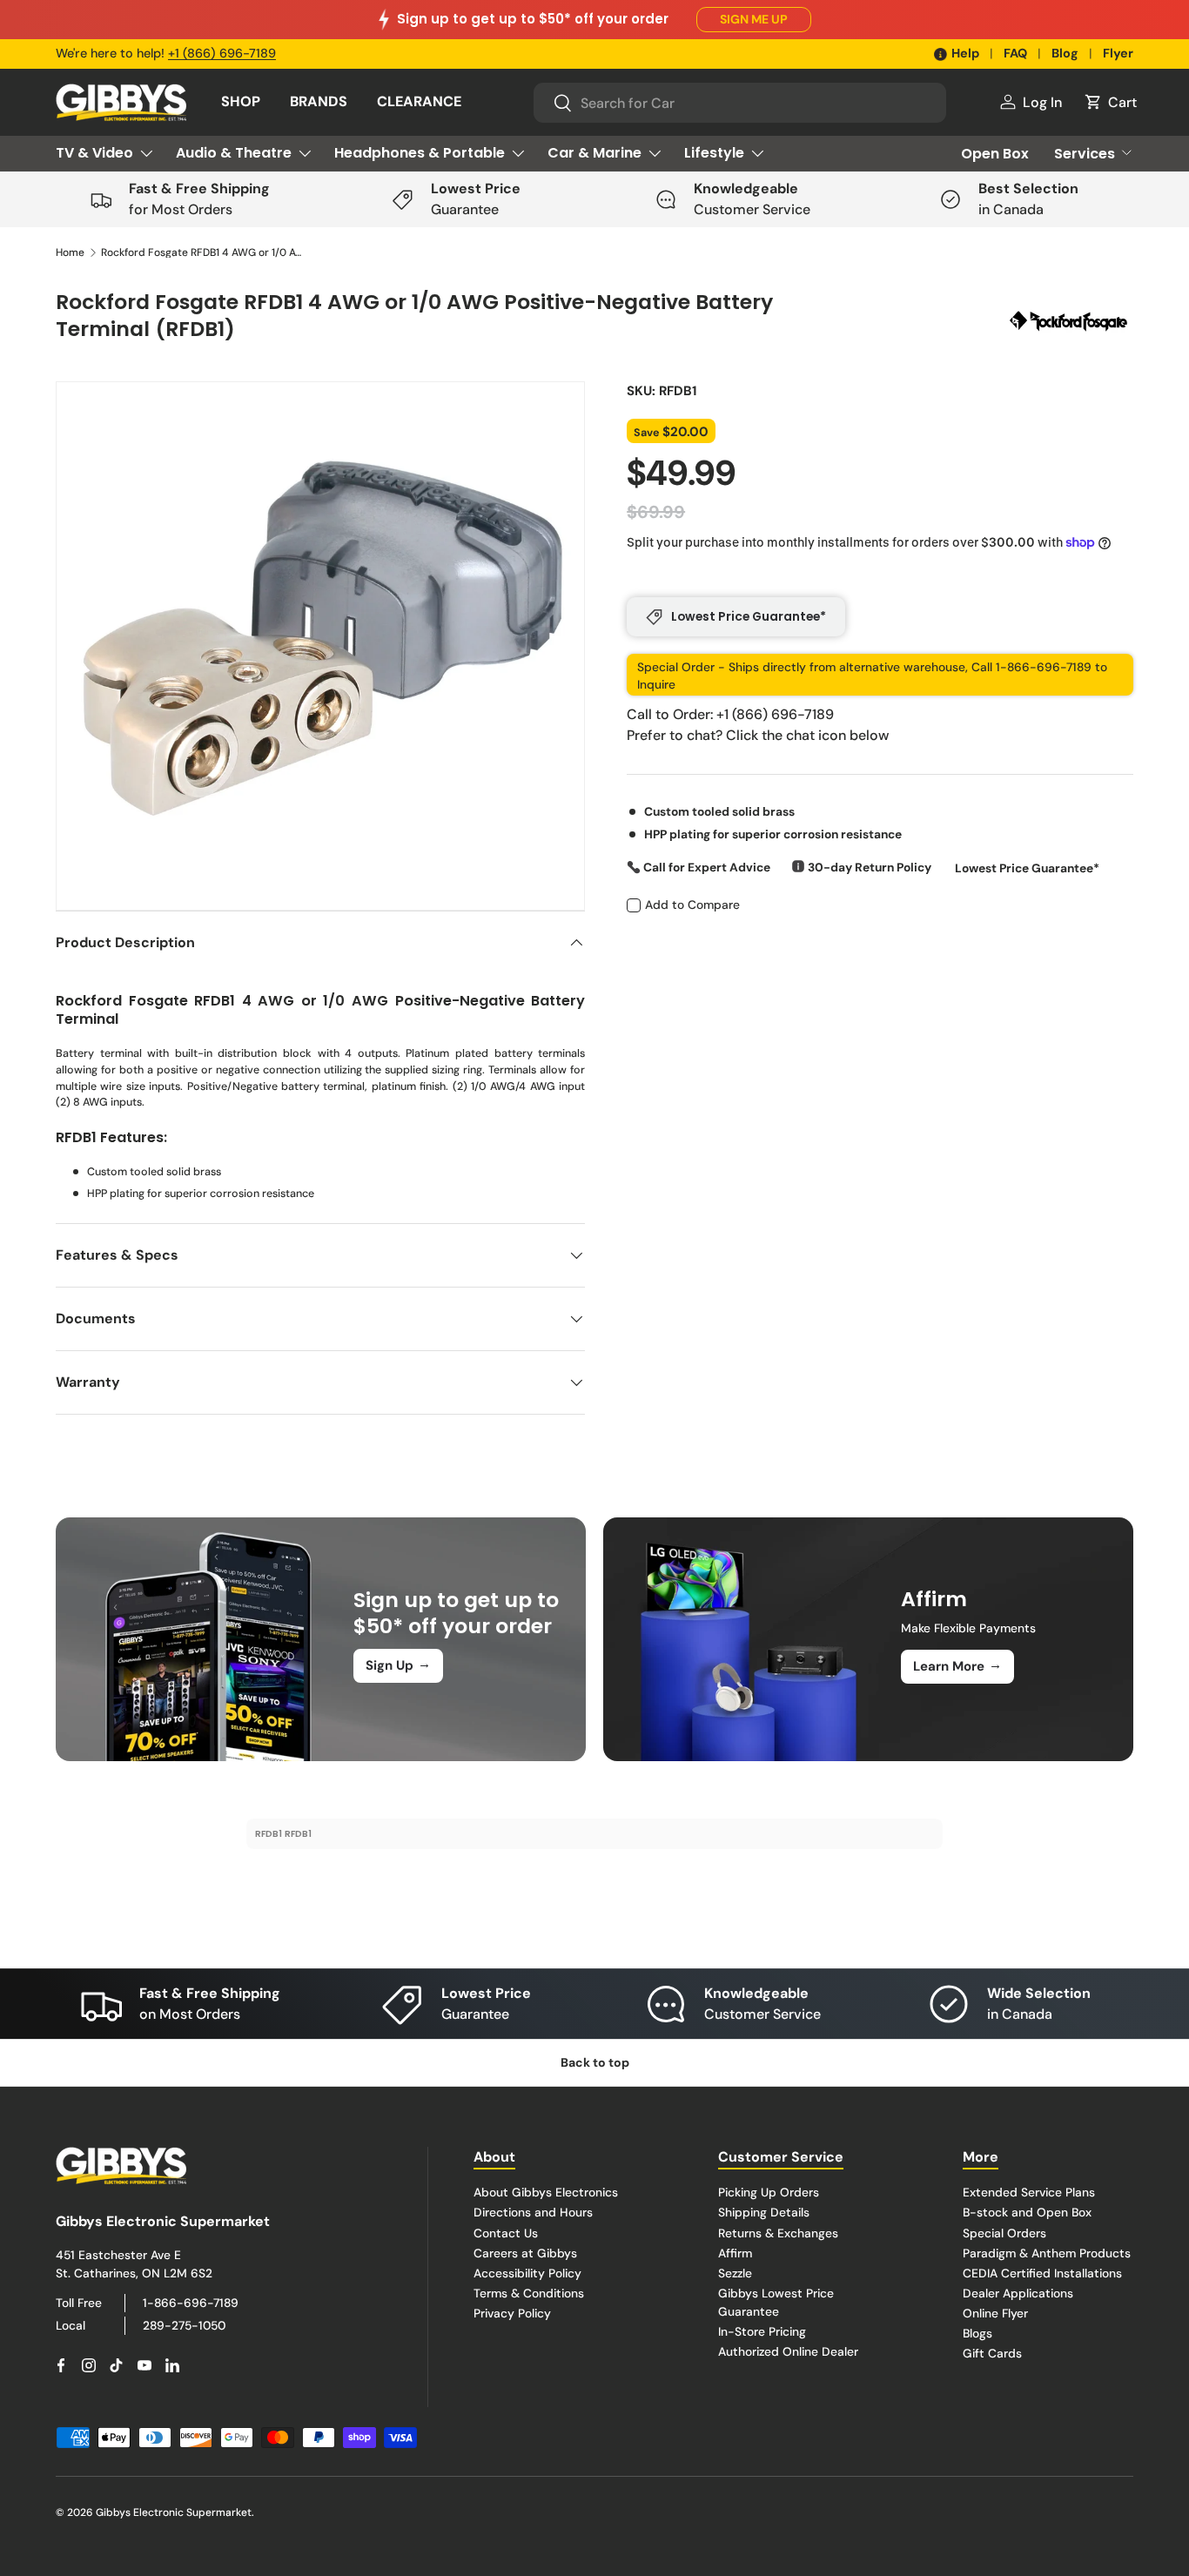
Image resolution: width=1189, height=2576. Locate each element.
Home (70, 252)
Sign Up (398, 1665)
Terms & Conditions (529, 2292)
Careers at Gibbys (525, 2252)
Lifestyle (714, 153)
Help (965, 53)
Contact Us (506, 2232)
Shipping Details (764, 2212)
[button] (1110, 102)
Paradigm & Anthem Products (1047, 2252)
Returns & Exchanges (778, 2232)
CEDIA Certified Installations (1042, 2272)
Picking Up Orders (769, 2192)
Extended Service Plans (1029, 2192)
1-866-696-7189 (191, 2303)
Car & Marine (594, 153)
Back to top (595, 2062)
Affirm (735, 2252)
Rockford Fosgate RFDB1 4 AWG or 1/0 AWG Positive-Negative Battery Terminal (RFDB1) (205, 252)
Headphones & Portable (420, 153)
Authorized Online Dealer (788, 2351)
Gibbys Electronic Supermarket (174, 2512)
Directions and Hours (533, 2212)
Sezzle (735, 2272)
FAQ (1015, 53)
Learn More (957, 1665)
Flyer (1118, 53)
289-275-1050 (184, 2324)
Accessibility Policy (527, 2272)
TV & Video (94, 153)
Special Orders (1004, 2232)
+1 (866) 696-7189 (222, 53)
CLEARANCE (419, 101)
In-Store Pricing (762, 2331)
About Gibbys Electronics (546, 2192)
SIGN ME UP (754, 19)
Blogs (977, 2332)
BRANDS (319, 101)
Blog (1065, 53)
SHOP (241, 101)
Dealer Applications (1018, 2292)
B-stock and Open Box (1027, 2212)
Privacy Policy (512, 2312)
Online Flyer (995, 2312)
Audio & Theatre (234, 153)
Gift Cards (992, 2353)
